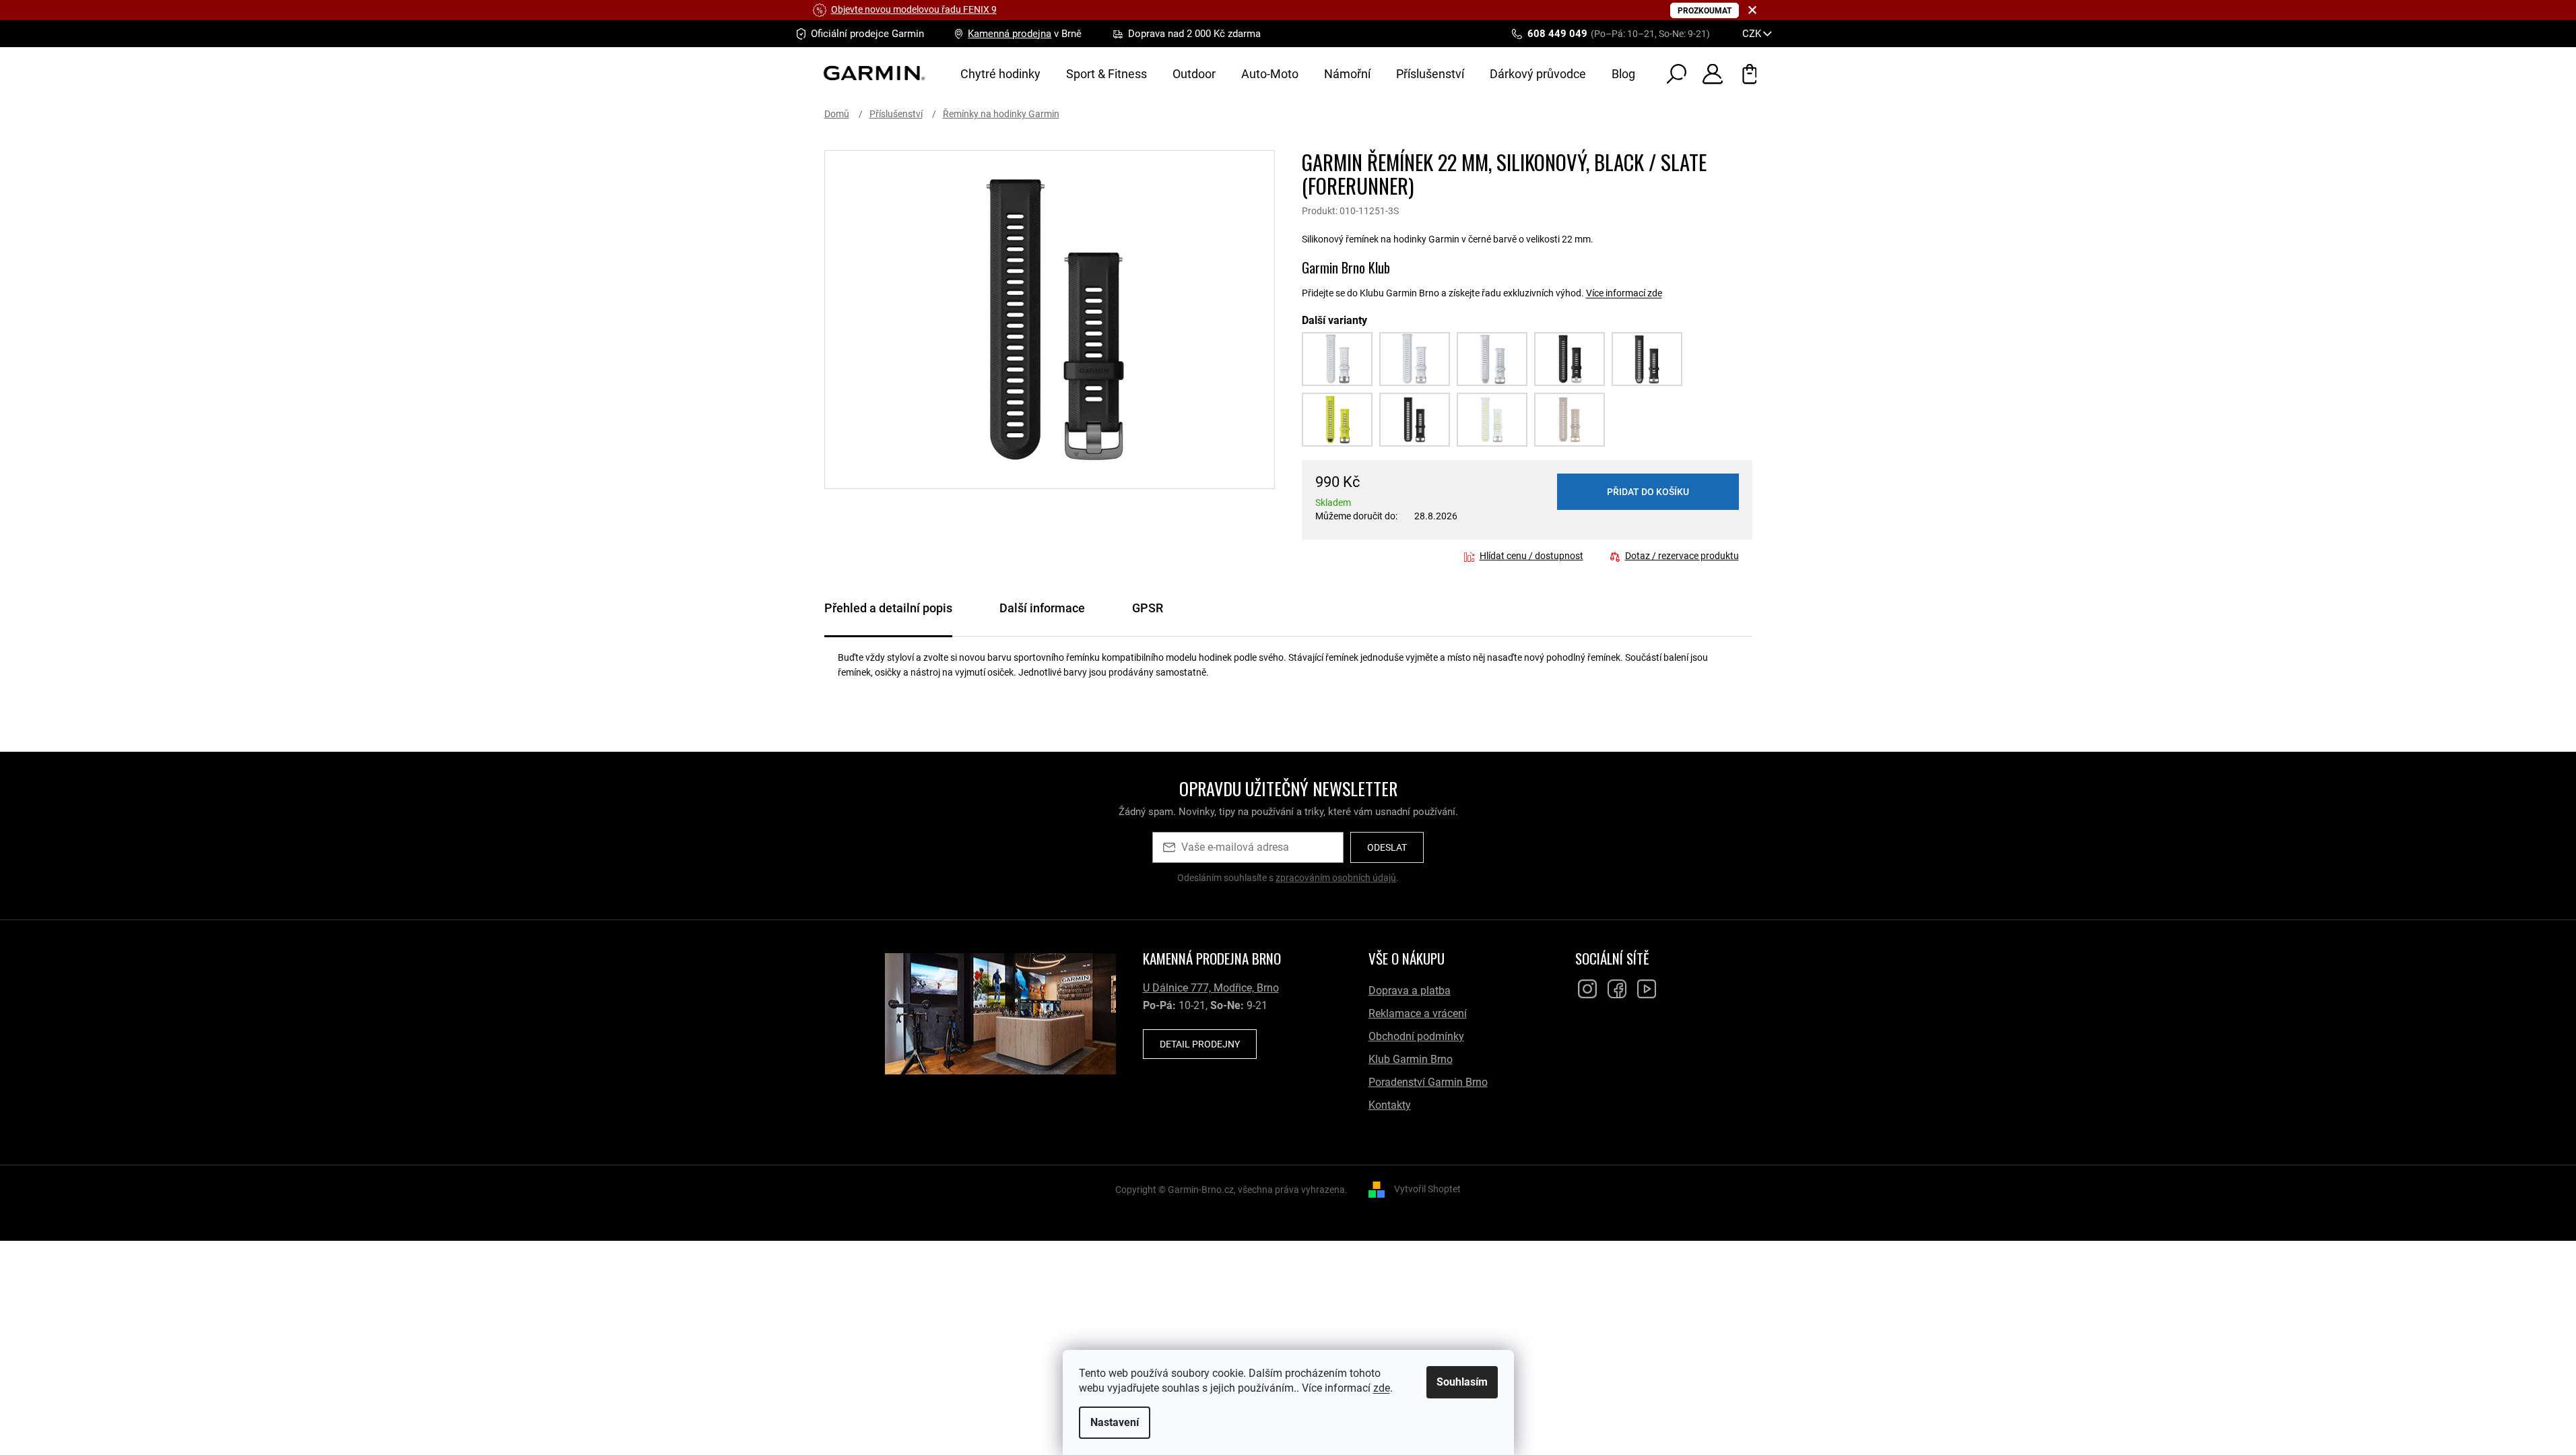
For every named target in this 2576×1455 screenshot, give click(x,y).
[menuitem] (1000, 74)
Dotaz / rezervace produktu (1682, 556)
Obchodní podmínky (1416, 1036)
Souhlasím (1462, 1382)
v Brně (1025, 34)
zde (1382, 1388)
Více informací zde (1624, 293)
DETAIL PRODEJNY (1200, 1044)
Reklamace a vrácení (1418, 1013)
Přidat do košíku (1648, 492)
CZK (1753, 34)
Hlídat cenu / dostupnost (1531, 556)
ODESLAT (1387, 847)
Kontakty (1390, 1105)
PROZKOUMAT (1705, 11)
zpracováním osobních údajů (1336, 878)
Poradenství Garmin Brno (1428, 1082)
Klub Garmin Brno (1411, 1059)
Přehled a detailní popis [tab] (888, 608)
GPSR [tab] (1148, 608)
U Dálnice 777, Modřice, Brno (1211, 988)
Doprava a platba (1410, 991)
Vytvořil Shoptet (1427, 1189)
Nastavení (1115, 1422)
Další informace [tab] (1042, 608)
